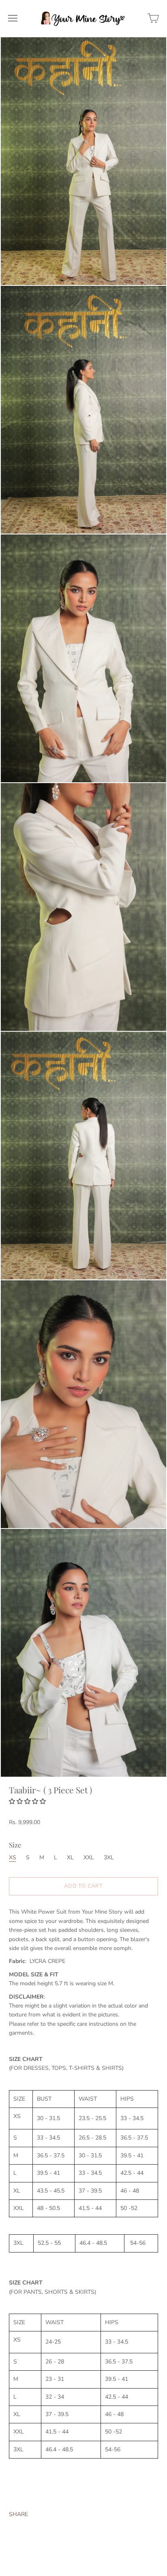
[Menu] (13, 18)
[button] (28, 1801)
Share (18, 2514)
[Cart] (153, 18)
